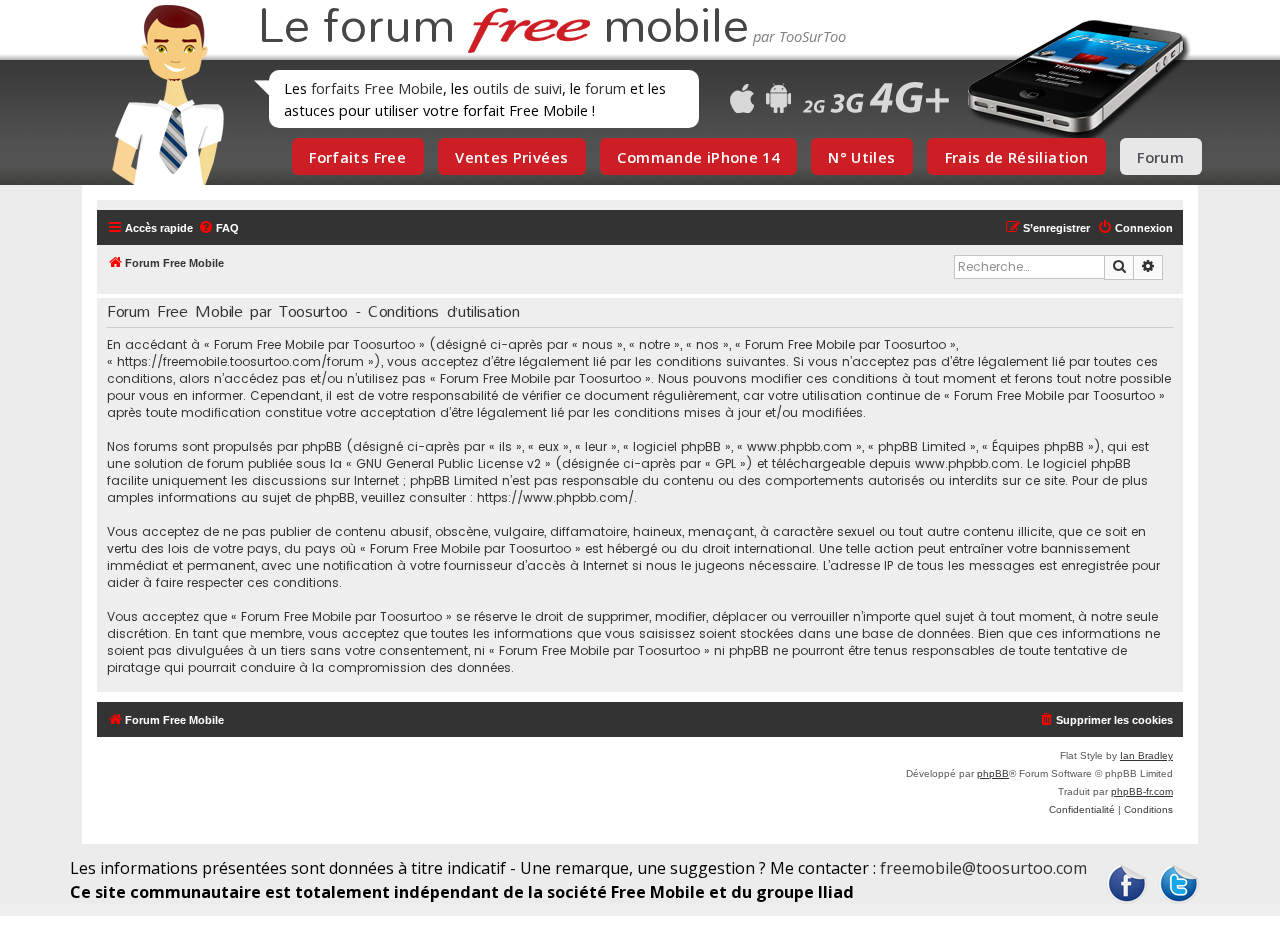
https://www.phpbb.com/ (555, 497)
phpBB (993, 773)
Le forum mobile (503, 28)
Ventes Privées (511, 157)
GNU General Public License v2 (448, 463)
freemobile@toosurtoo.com (983, 868)
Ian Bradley (1146, 755)
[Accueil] (162, 95)
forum (605, 88)
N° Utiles (861, 157)
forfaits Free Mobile (377, 88)
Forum (1160, 157)
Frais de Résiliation (1016, 157)
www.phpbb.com (967, 463)
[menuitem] (218, 228)
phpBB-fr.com (1142, 791)
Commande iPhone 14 (698, 157)
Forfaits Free (357, 157)
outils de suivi (517, 88)
